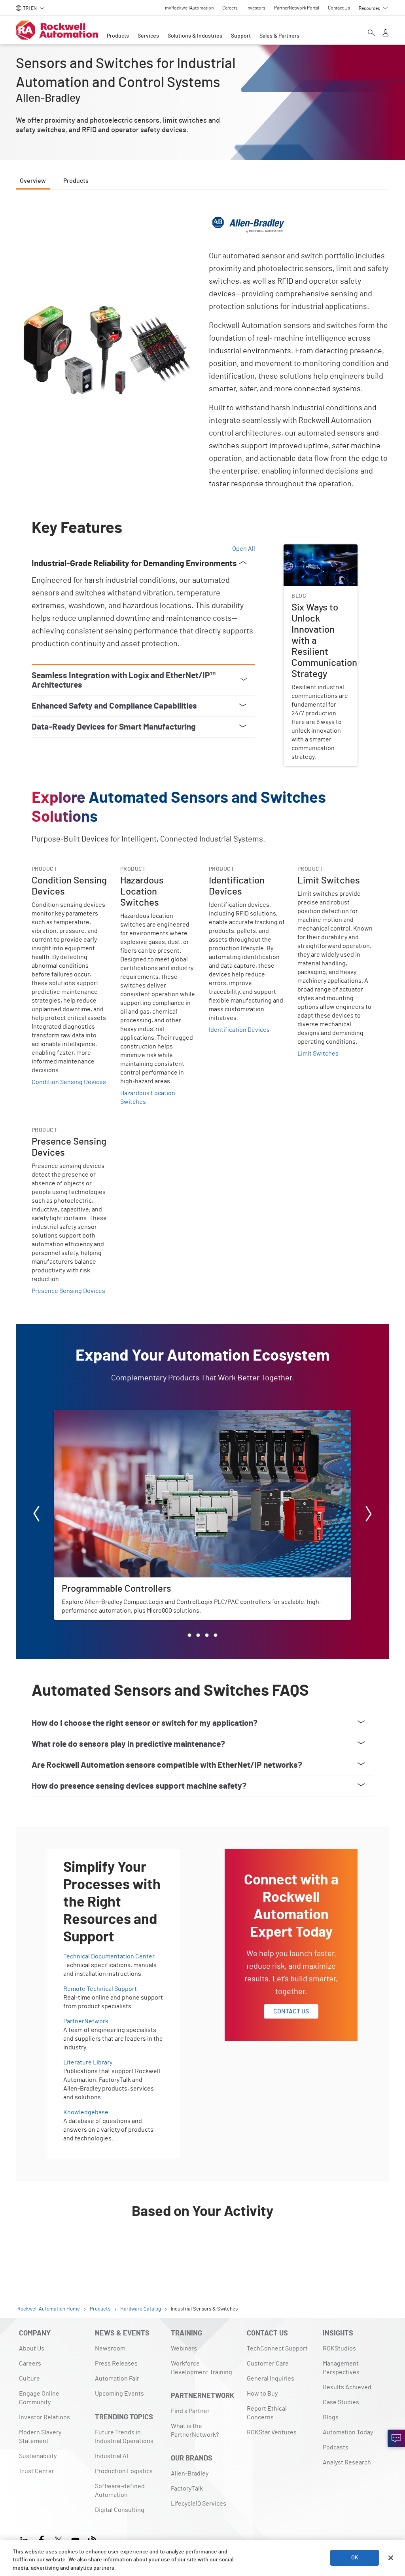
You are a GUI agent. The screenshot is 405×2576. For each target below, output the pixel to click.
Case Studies (341, 2402)
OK (355, 2558)
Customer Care (268, 2364)
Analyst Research (347, 2462)
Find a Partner (190, 2411)
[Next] (369, 1515)
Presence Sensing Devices (68, 1291)
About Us (32, 2349)
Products (118, 36)
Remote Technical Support (100, 1989)
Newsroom (110, 2349)
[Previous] (36, 1515)
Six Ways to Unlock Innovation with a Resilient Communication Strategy (320, 559)
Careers (30, 2364)
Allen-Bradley (190, 2474)
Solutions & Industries (195, 36)
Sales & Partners (279, 36)
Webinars (184, 2349)
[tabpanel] (202, 1233)
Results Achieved (347, 2387)
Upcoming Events (119, 2394)
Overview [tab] (33, 181)
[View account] (386, 34)
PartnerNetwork (86, 2021)
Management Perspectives (341, 2368)
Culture (29, 2379)
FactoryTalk (187, 2489)
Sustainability (38, 2456)
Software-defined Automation (120, 2491)
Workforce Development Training (202, 2368)
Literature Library (88, 2062)
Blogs (331, 2417)
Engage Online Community (39, 2398)
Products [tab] (76, 181)
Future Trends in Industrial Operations (124, 2437)
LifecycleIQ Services (199, 2504)
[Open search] (371, 34)
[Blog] (92, 2539)
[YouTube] (75, 2539)
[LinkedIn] (26, 2539)
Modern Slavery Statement (40, 2437)
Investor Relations (44, 2417)
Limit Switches (318, 1054)
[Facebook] (41, 2539)
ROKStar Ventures (272, 2432)
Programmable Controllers (91, 1415)
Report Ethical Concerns (267, 2413)
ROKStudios (339, 2349)
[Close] (391, 2558)
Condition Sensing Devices (69, 1082)
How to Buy (262, 2394)
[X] (58, 2539)
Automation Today (348, 2432)
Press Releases (116, 2364)
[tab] (189, 1635)
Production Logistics (124, 2471)
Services (148, 36)
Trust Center (37, 2471)
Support (241, 36)
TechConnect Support (277, 2349)
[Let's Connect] (396, 2438)
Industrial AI (112, 2456)
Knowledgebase (86, 2112)
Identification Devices (239, 1030)
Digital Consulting (120, 2510)
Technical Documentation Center (109, 1956)
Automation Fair (117, 2379)
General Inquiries (271, 2379)
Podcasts (336, 2447)
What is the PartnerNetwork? (195, 2430)
